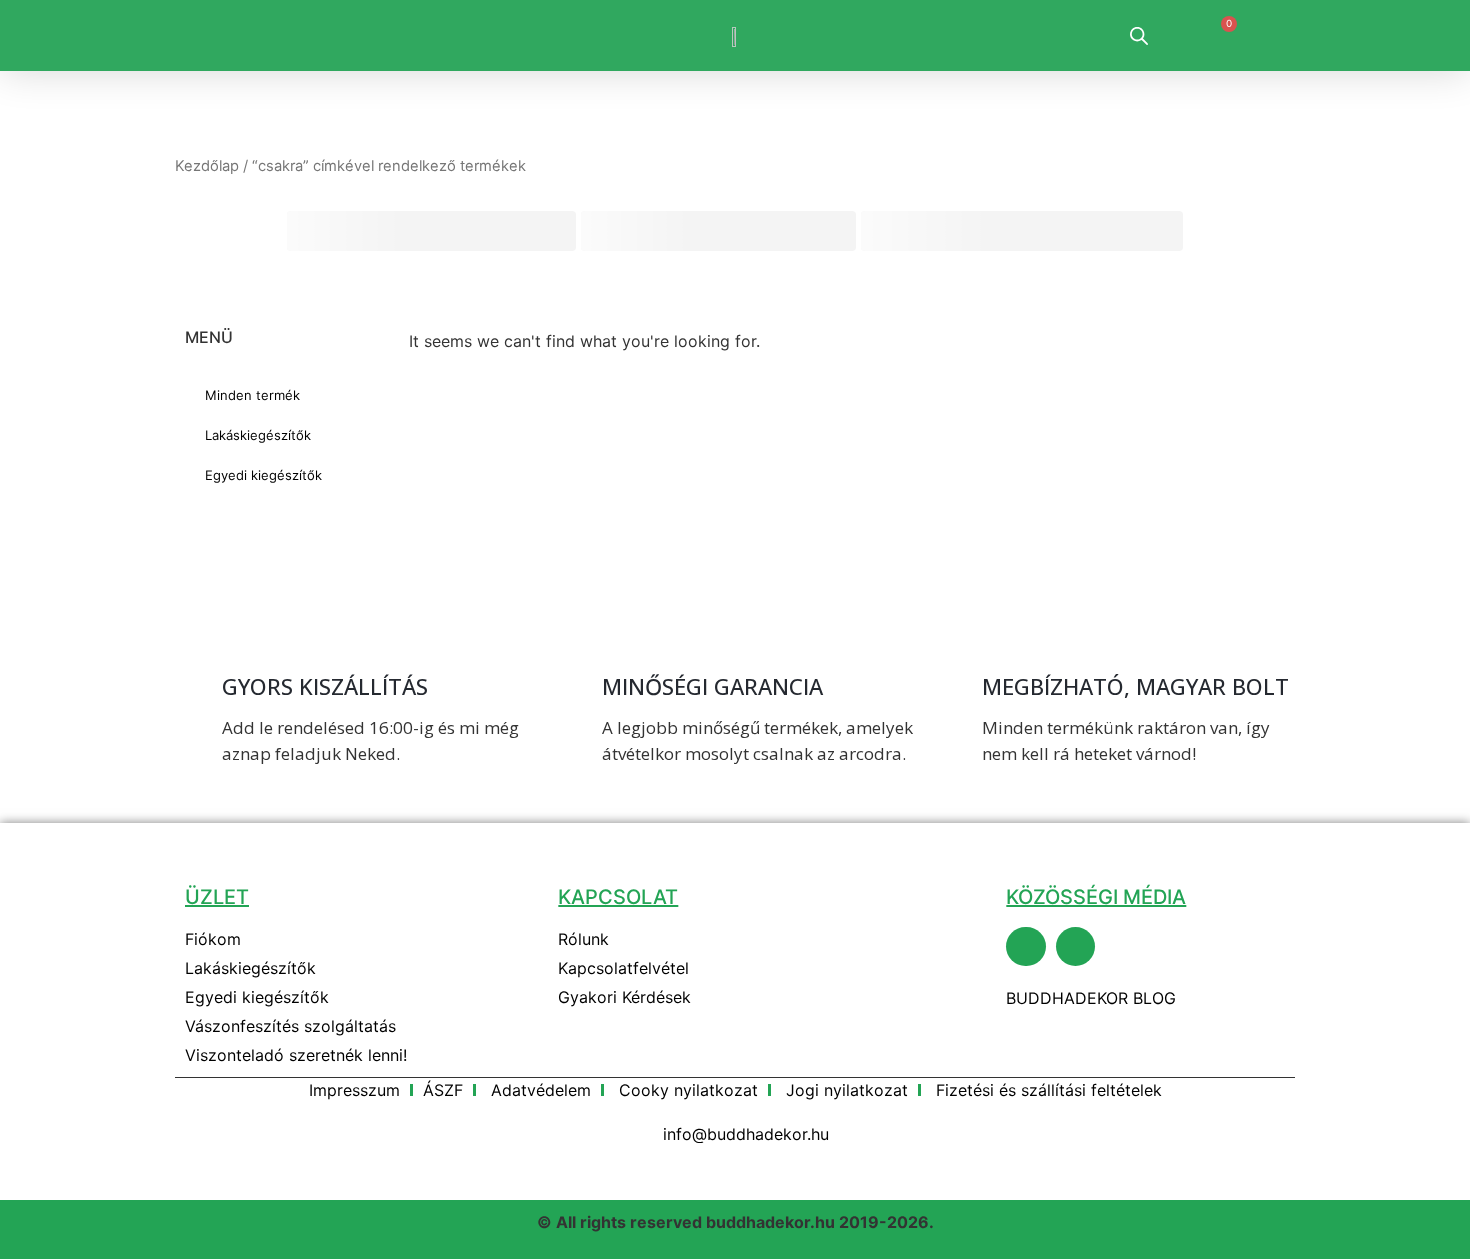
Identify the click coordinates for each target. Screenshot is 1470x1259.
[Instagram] (1075, 946)
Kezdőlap (207, 166)
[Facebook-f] (1025, 946)
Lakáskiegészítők (258, 435)
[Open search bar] (1139, 35)
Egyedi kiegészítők (263, 475)
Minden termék (252, 395)
